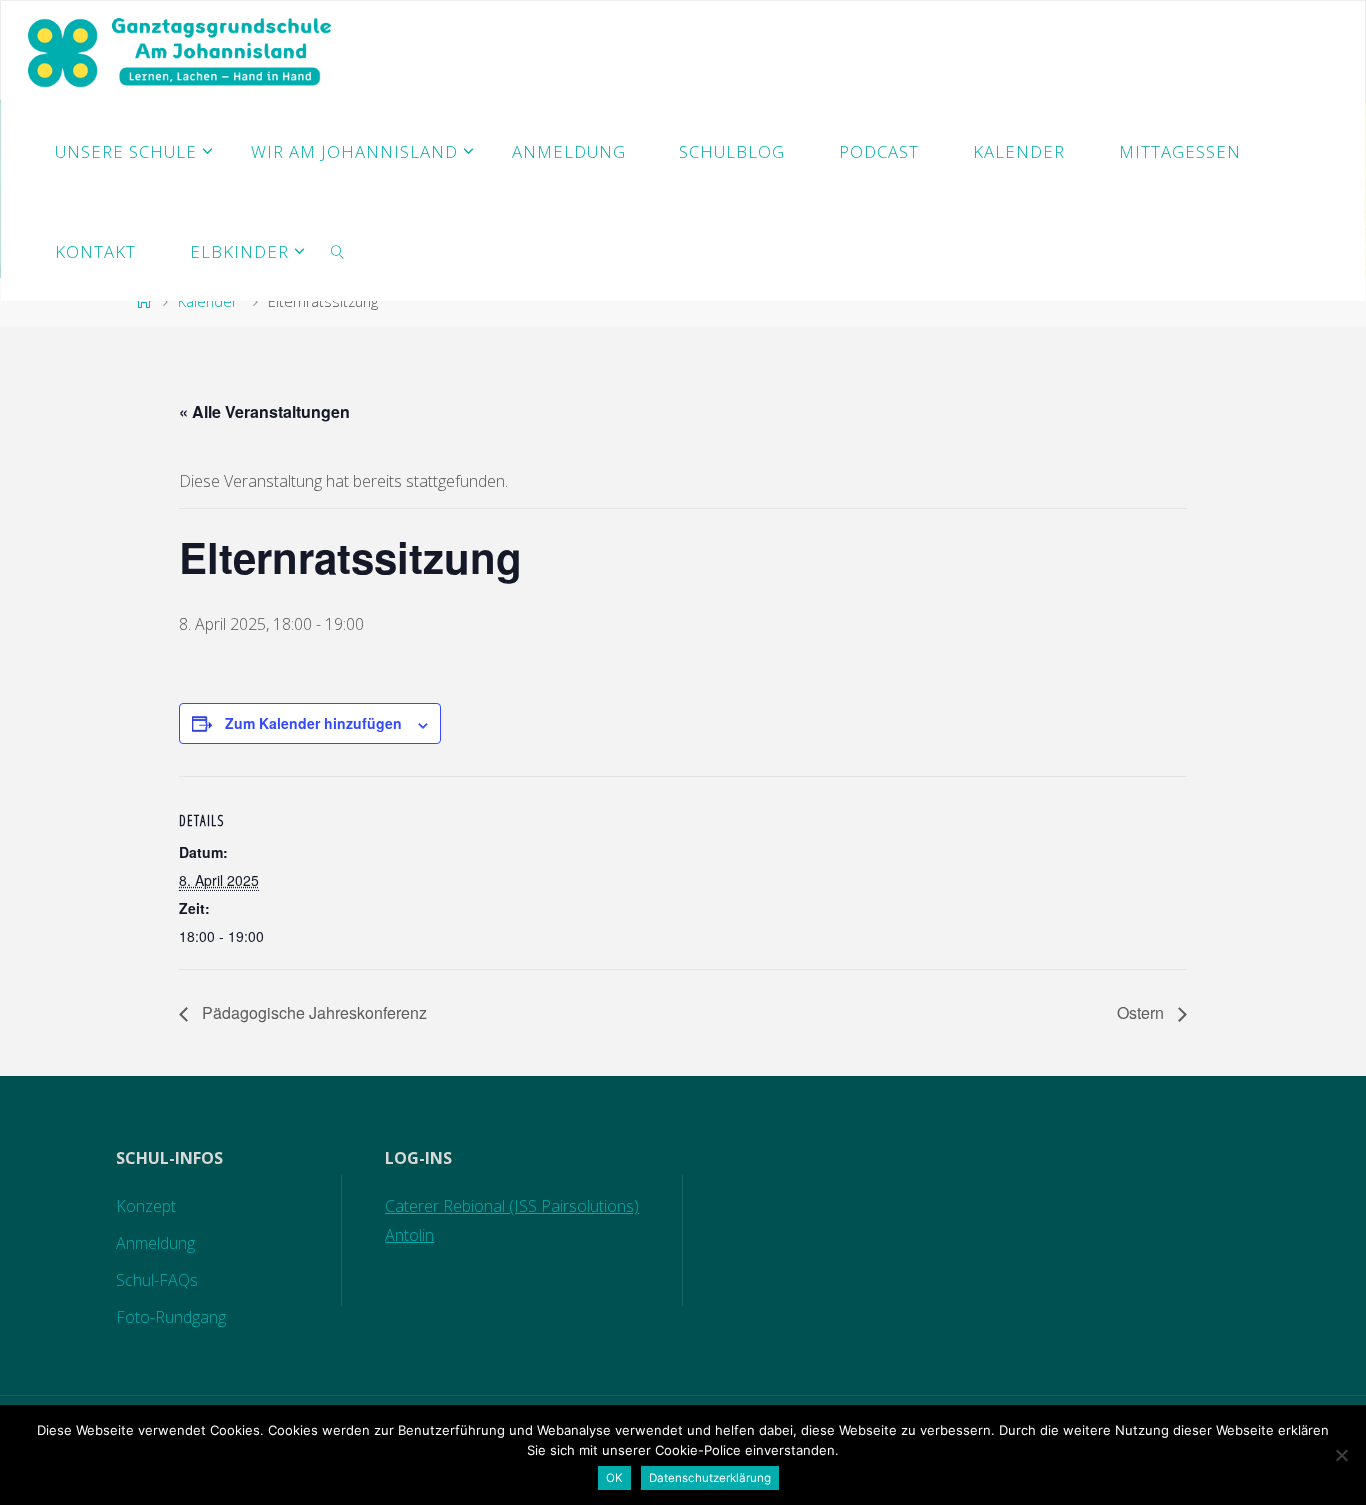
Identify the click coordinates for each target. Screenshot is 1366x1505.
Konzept (146, 1206)
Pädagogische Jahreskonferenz (312, 1012)
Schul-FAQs (157, 1280)
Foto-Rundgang (171, 1317)
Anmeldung (155, 1243)
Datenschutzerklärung (710, 1478)
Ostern (1142, 1012)
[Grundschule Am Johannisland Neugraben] (181, 51)
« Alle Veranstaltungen (264, 411)
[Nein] (1341, 1455)
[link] (338, 251)
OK (614, 1478)
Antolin (409, 1235)
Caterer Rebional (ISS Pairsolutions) (512, 1206)
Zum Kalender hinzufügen (313, 723)
